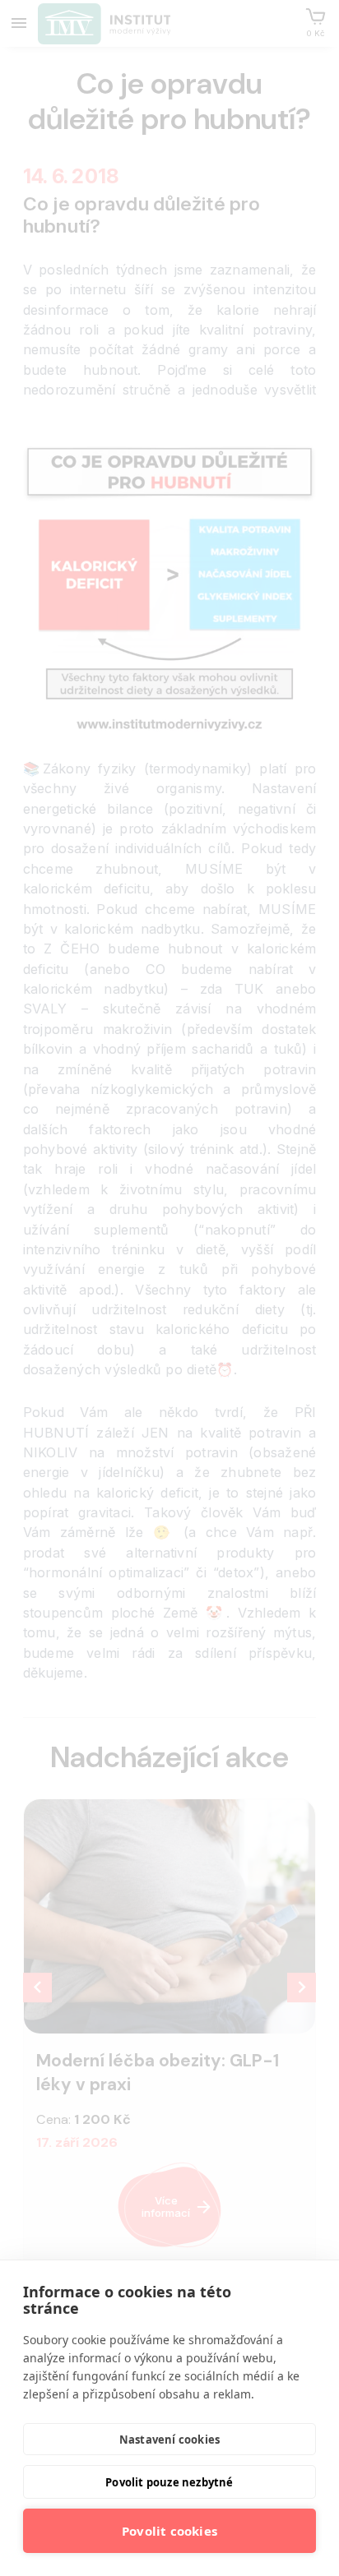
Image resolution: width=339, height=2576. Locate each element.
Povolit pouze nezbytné (169, 2482)
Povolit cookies (169, 2531)
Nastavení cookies (169, 2440)
